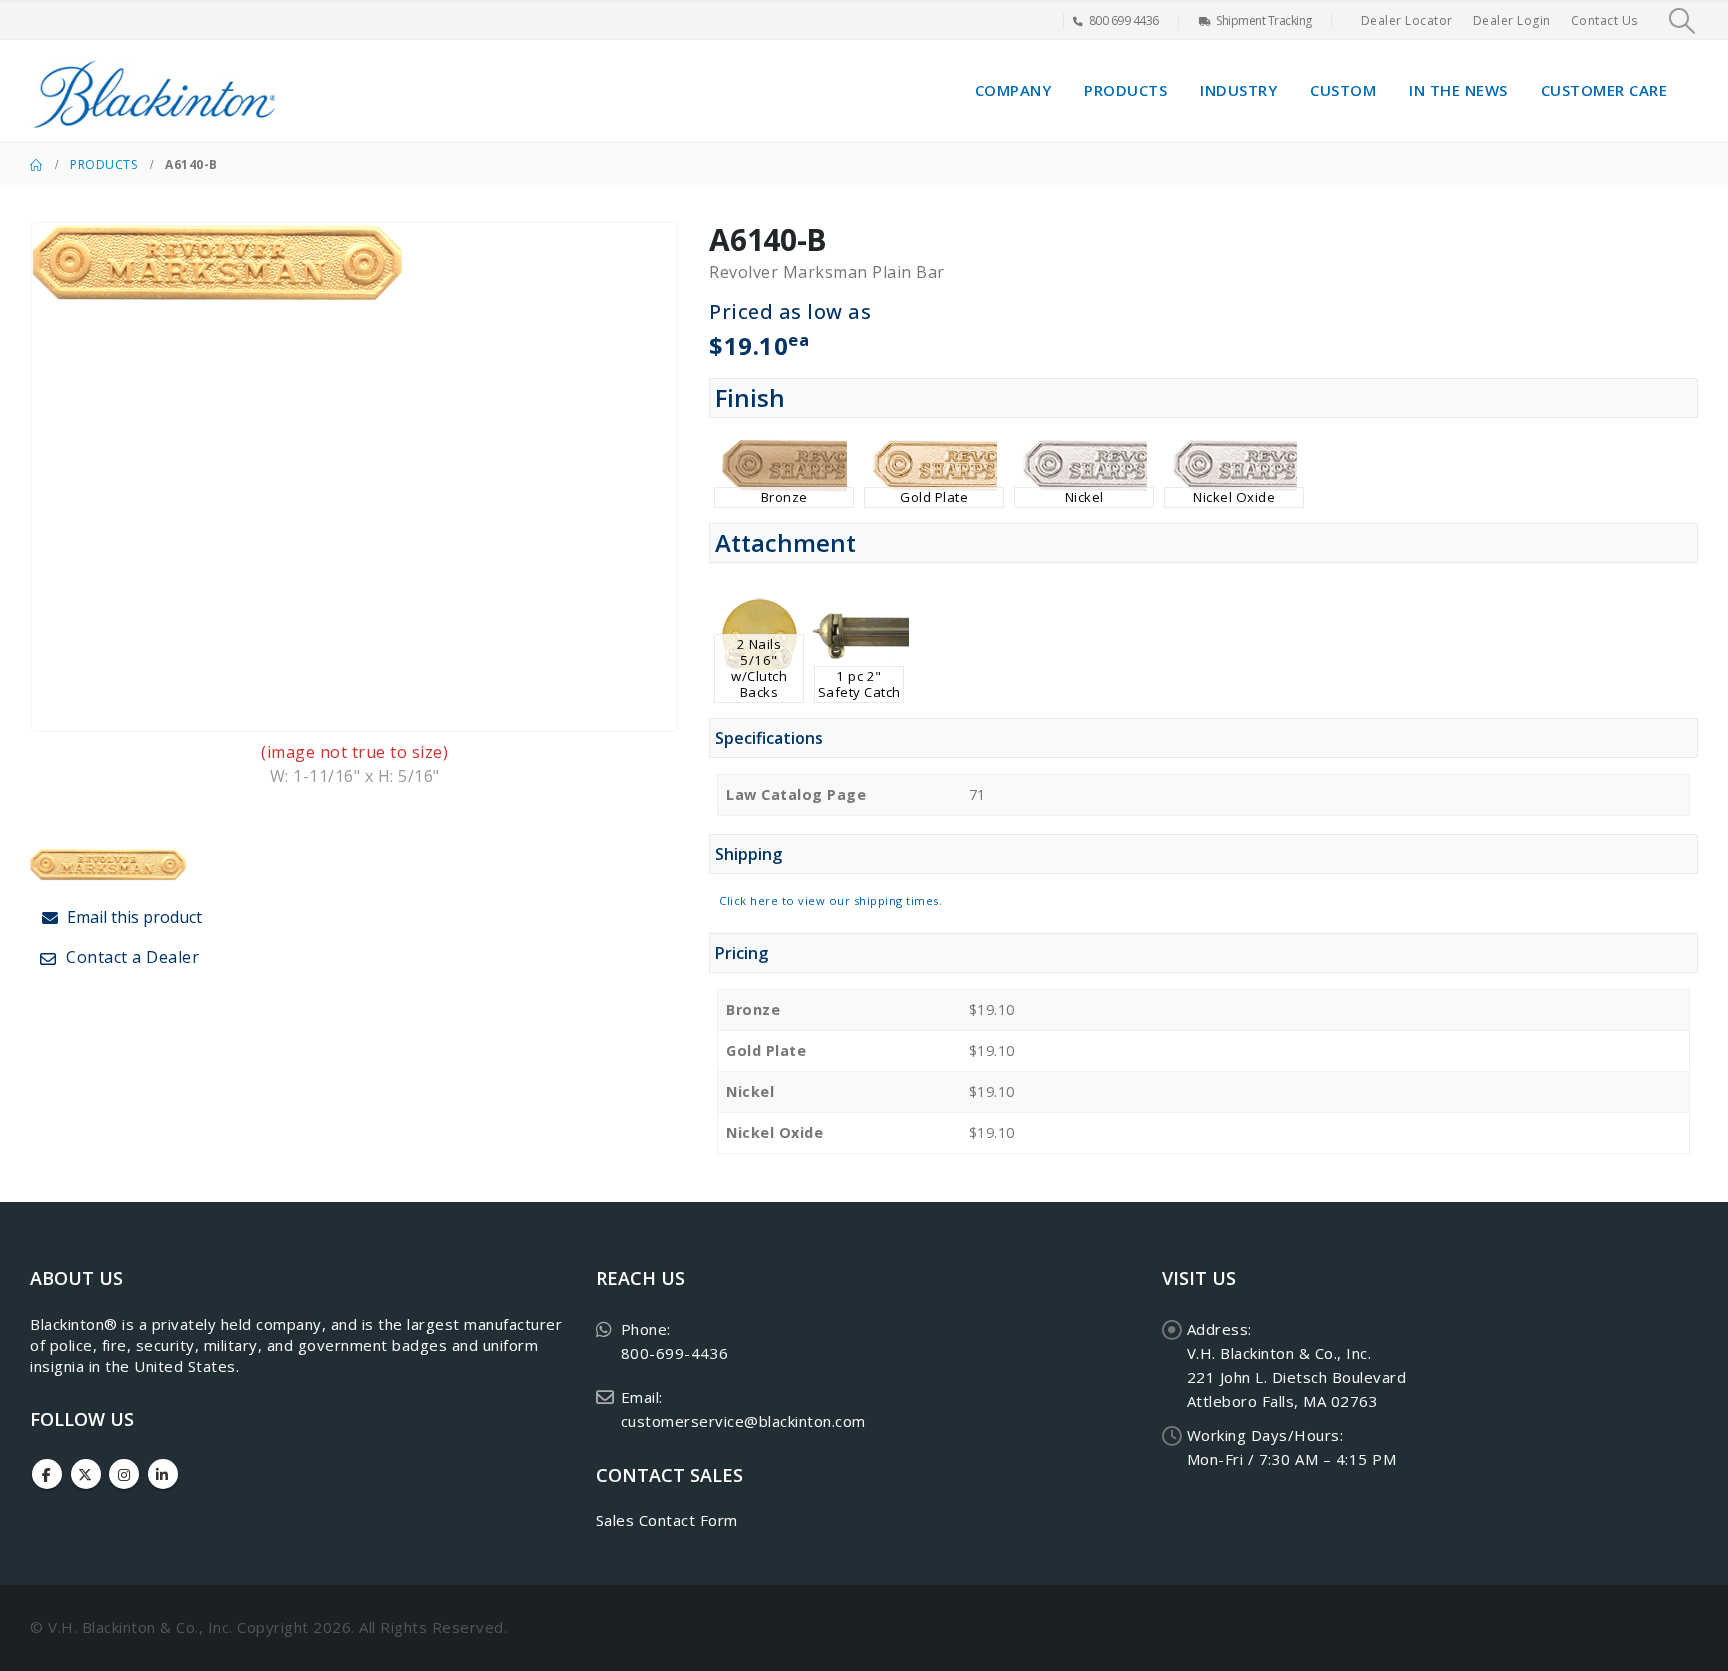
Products (1125, 90)
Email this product (132, 917)
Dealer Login (1512, 20)
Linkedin (163, 1474)
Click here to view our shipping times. (830, 900)
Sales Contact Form (667, 1520)
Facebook (47, 1474)
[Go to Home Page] (36, 165)
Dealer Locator (1407, 20)
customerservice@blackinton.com (743, 1421)
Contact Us (1604, 20)
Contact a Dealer (131, 957)
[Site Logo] (155, 91)
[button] (1682, 21)
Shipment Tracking (1264, 20)
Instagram (124, 1474)
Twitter (86, 1474)
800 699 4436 (1124, 20)
